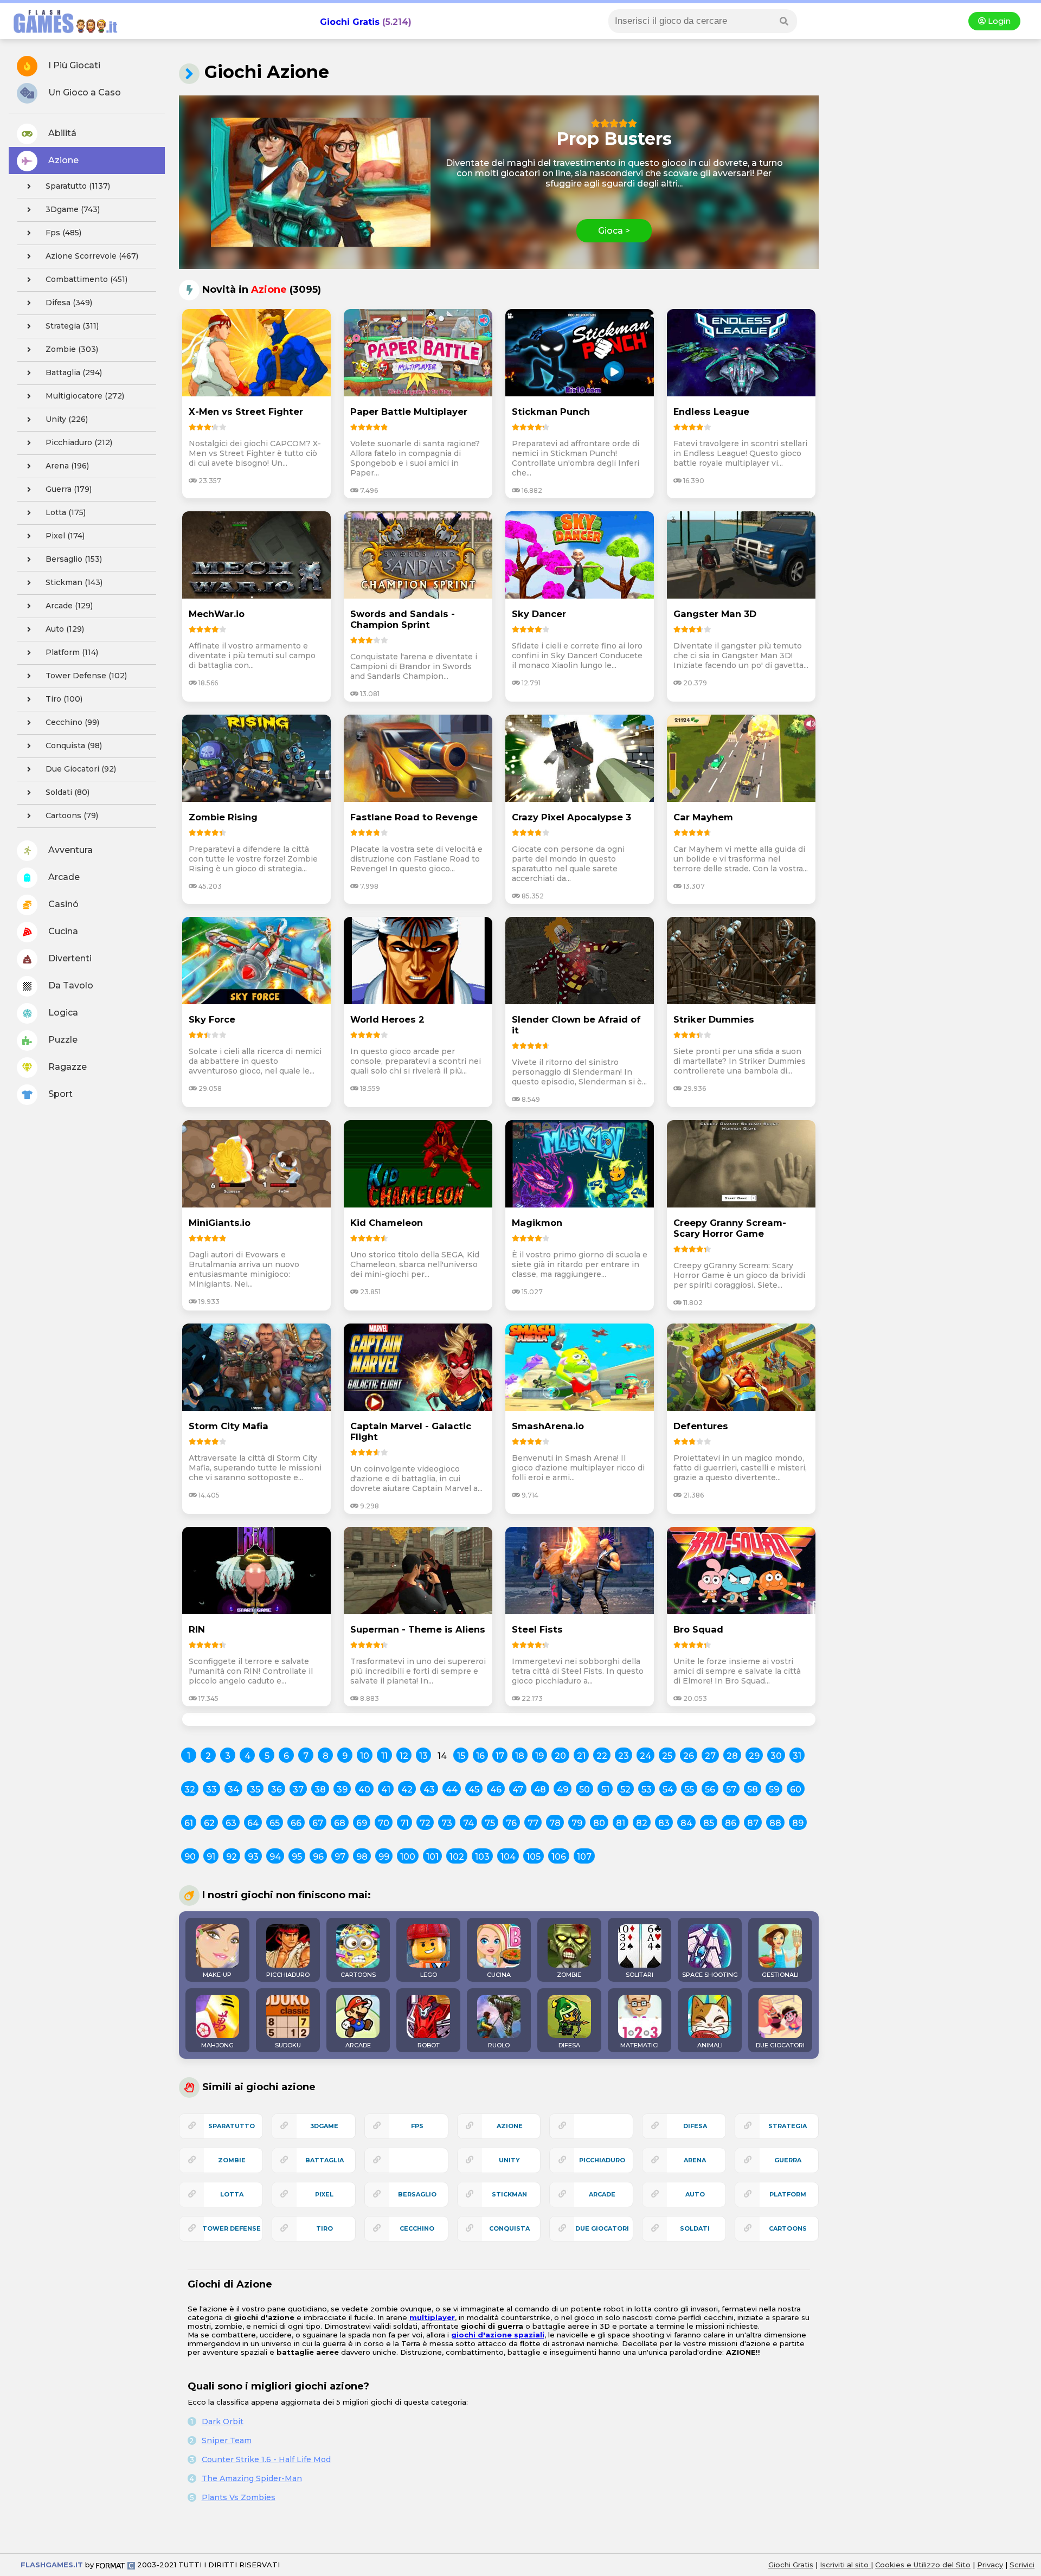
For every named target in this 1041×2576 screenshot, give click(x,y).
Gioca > (614, 231)
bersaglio (417, 2194)
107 (584, 1857)
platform (788, 2194)
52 (625, 1790)
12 (404, 1756)
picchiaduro (602, 2160)
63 (231, 1823)
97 (340, 1857)
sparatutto (232, 2126)
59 (774, 1790)
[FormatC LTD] (115, 2565)
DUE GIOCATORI (780, 2045)
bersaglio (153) (74, 559)
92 (232, 1857)
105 (534, 1857)
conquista (509, 2228)
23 (624, 1756)
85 (709, 1823)
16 (480, 1756)
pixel (324, 2194)
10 (365, 1756)
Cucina (62, 931)
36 (277, 1790)
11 (384, 1756)
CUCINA (499, 1975)
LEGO (429, 1975)
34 (233, 1790)
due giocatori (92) (81, 769)
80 (599, 1823)
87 (753, 1823)
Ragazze (66, 1067)
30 (776, 1756)
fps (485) (63, 233)
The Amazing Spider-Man (252, 2478)
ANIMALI (710, 2045)
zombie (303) (72, 349)
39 (342, 1790)
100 (408, 1857)
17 (500, 1756)
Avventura (69, 850)
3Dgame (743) (73, 209)
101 (432, 1857)
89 (798, 1823)
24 (645, 1756)
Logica (62, 1013)
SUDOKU (288, 2045)
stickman (509, 2194)
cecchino (417, 2228)
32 (190, 1790)
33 (211, 1790)
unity (509, 2160)
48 (540, 1790)
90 (190, 1857)
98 (362, 1857)
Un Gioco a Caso (83, 92)
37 (298, 1790)
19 (539, 1756)
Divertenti (69, 958)
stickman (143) (74, 582)
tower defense (232, 2228)
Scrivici (1022, 2565)
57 (731, 1790)
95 (297, 1857)
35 (255, 1790)
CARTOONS (358, 1975)
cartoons (788, 2228)
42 (407, 1790)
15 (461, 1756)
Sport (59, 1094)
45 (474, 1790)
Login (998, 21)
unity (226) (67, 419)
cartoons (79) (72, 815)
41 (386, 1790)
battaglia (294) (74, 372)
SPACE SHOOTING (710, 1975)
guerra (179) (69, 489)
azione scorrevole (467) (92, 256)
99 (384, 1857)
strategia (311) (72, 326)
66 (296, 1823)
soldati (695, 2228)
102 (457, 1857)
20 (560, 1756)
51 (605, 1790)
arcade (602, 2194)
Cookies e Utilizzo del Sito (923, 2565)
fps (417, 2126)
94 (275, 1857)
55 (689, 1790)
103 (482, 1857)
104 (508, 1857)
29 (754, 1756)
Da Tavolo (70, 985)
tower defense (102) (86, 676)
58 (753, 1790)
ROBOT (429, 2045)
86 (731, 1823)
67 (318, 1823)
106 (559, 1857)
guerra (788, 2160)
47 (518, 1790)
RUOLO (499, 2045)
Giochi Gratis (350, 22)
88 (775, 1823)
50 (584, 1790)
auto (695, 2194)
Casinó (62, 904)
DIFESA (569, 2045)
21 (581, 1756)
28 (732, 1756)
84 (686, 1823)
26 (689, 1756)
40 (364, 1790)
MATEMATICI (640, 2045)
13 (423, 1756)
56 (710, 1790)
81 (621, 1823)
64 (253, 1823)
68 (340, 1823)
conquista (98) (74, 746)
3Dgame (324, 2126)
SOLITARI (640, 1975)
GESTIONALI (780, 1975)
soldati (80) (68, 792)
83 (664, 1823)
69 (362, 1823)
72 (425, 1823)
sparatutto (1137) (78, 186)
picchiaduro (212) (79, 442)
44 (452, 1790)
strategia (788, 2126)
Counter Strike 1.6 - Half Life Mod (266, 2459)
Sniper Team (227, 2440)
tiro (324, 2228)
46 (496, 1790)
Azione (62, 160)
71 (404, 1823)
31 (797, 1756)
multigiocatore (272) (85, 396)
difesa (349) (69, 303)
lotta (232, 2194)
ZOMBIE (569, 1975)
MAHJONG (217, 2045)
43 (429, 1790)
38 (320, 1790)
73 (447, 1823)
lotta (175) (66, 512)
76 (511, 1823)
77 (533, 1823)
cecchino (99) (72, 722)
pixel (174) (65, 536)
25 (667, 1756)
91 (211, 1857)
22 (602, 1756)
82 (642, 1823)
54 (668, 1790)
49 (563, 1790)
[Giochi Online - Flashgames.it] (61, 34)
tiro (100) (64, 699)
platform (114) (72, 652)
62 (209, 1823)
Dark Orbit (223, 2421)
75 (490, 1823)
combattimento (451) (86, 279)
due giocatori (602, 2228)
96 (318, 1857)
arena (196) (67, 466)
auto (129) (65, 629)
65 (275, 1823)
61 (189, 1823)
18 (520, 1756)
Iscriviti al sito (845, 2565)
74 (468, 1823)
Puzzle (62, 1040)
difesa (695, 2126)
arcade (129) (69, 606)
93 (253, 1857)
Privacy (990, 2565)
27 (710, 1756)
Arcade (63, 877)
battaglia (324, 2160)
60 (796, 1790)
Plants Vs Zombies (239, 2497)
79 (577, 1823)
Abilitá (61, 133)
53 (647, 1790)
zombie (232, 2160)
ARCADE (358, 2045)
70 (384, 1823)
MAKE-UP (217, 1975)
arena (695, 2160)
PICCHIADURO (288, 1975)
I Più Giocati (73, 65)
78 (555, 1823)
